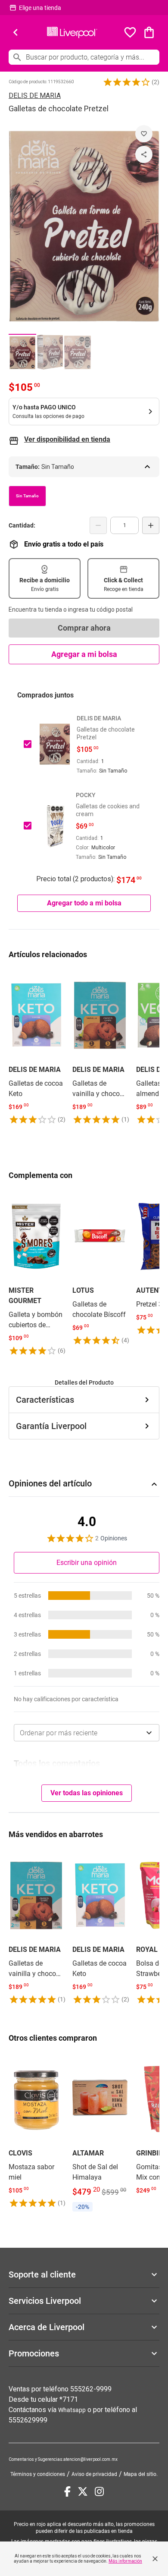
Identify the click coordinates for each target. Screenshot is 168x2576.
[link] (36, 1047)
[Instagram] (99, 2491)
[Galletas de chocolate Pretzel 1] (22, 352)
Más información (125, 2561)
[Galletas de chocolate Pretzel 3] (78, 352)
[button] (127, 82)
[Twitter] (83, 2491)
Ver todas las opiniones (87, 1793)
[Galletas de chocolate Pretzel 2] (50, 352)
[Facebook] (67, 2491)
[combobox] (87, 1733)
